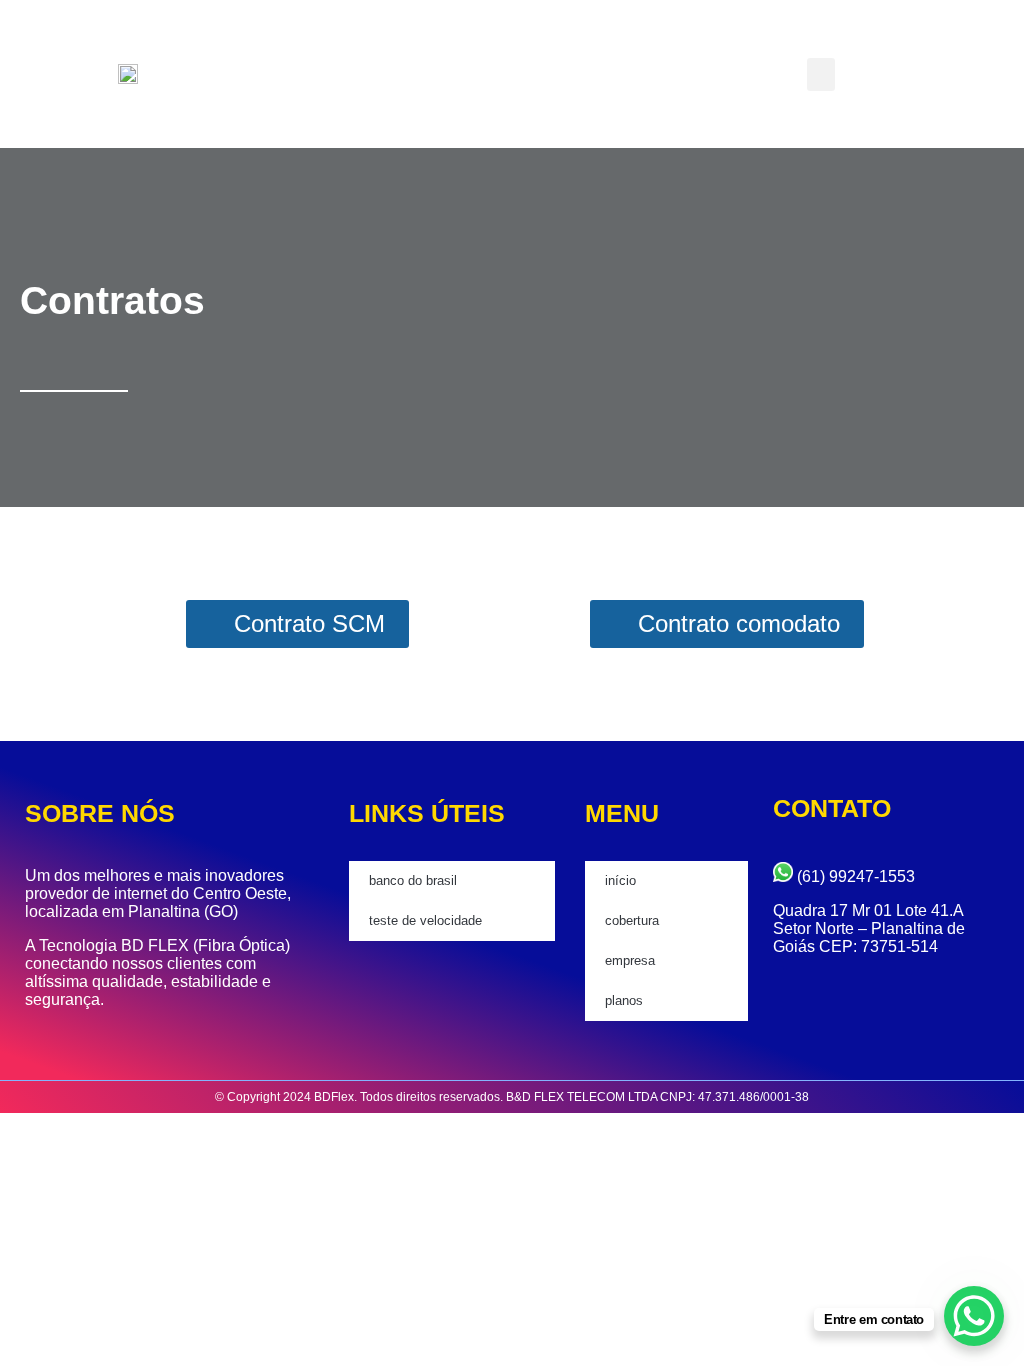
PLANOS (624, 1000)
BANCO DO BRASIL (413, 880)
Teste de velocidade (425, 920)
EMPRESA (630, 960)
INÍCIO (620, 880)
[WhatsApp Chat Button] (974, 1316)
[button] (821, 74)
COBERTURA (632, 920)
